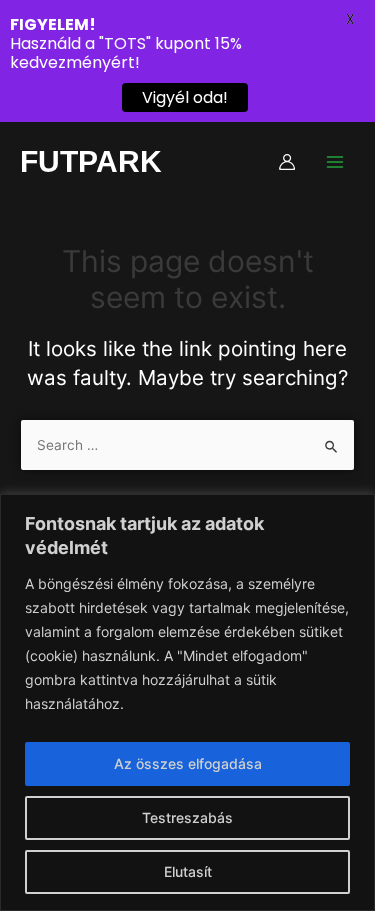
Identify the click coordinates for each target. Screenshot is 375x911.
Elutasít (188, 871)
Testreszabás (187, 817)
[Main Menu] (335, 161)
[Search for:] (187, 445)
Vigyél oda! (185, 97)
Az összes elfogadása (188, 763)
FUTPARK (91, 161)
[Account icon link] (287, 162)
